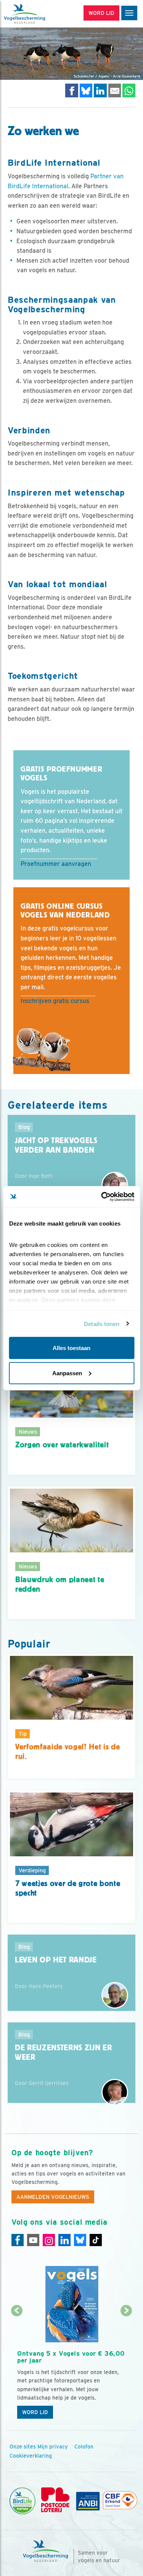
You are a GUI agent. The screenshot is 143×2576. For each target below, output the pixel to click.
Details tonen (102, 1324)
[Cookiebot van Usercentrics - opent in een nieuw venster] (102, 1197)
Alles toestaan (71, 1348)
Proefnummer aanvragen (56, 864)
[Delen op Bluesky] (86, 90)
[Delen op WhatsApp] (129, 90)
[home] (38, 14)
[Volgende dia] (126, 2367)
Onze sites (23, 2447)
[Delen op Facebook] (72, 90)
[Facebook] (18, 2240)
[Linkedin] (64, 2240)
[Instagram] (49, 2240)
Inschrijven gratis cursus (55, 1001)
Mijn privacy (53, 2447)
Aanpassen (67, 1373)
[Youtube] (33, 2240)
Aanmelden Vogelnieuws (53, 2197)
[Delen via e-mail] (115, 90)
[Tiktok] (96, 2240)
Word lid (35, 2412)
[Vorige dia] (17, 2367)
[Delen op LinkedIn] (100, 90)
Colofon (84, 2447)
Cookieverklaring (31, 2456)
